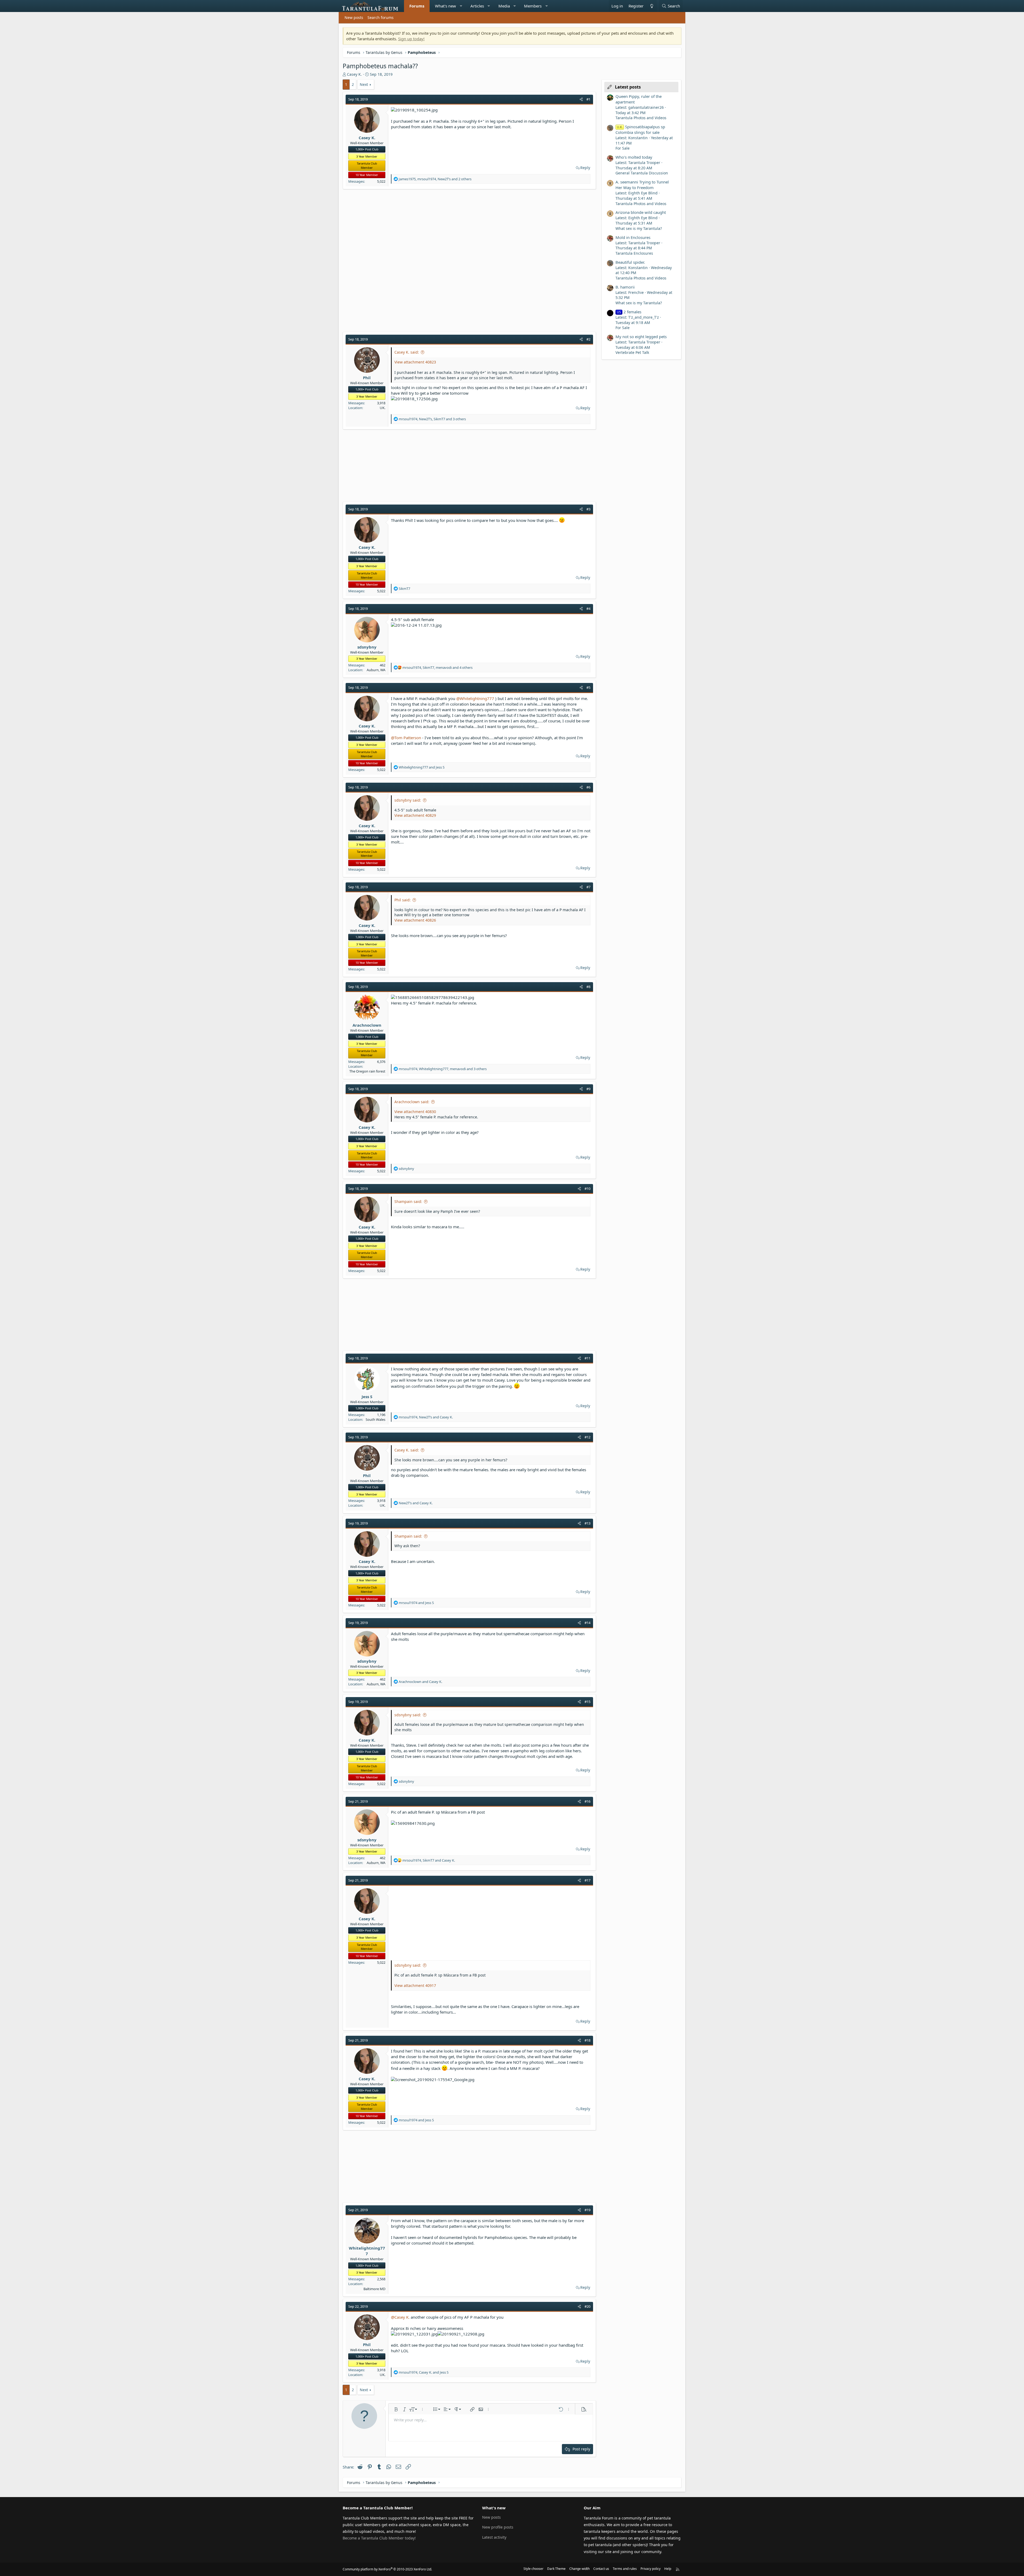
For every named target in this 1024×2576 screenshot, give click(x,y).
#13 (587, 1523)
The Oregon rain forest (367, 1071)
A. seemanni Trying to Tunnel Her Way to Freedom (642, 185)
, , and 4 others (437, 667)
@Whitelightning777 (475, 698)
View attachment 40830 (415, 1112)
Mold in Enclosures (633, 237)
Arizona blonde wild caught (641, 212)
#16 (587, 1801)
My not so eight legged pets (641, 337)
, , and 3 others (432, 419)
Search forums (381, 17)
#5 (588, 687)
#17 (587, 1880)
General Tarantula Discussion (642, 173)
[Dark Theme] (651, 6)
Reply (585, 168)
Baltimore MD (374, 2289)
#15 (587, 1702)
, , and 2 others (435, 179)
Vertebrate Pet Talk (632, 352)
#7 (588, 887)
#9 (588, 1089)
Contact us (601, 2569)
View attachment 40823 (415, 362)
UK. (383, 408)
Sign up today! (411, 39)
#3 (588, 509)
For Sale (623, 148)
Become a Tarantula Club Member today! (379, 2538)
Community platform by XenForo (387, 2569)
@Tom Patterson (406, 738)
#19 (587, 2210)
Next (364, 84)
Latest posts (628, 87)
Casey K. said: (407, 352)
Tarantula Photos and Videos (641, 118)
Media (504, 6)
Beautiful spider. (630, 262)
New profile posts (498, 2527)
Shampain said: (408, 1201)
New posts (354, 17)
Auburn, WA (376, 670)
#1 (588, 99)
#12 (587, 1437)
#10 (587, 1189)
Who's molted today (634, 157)
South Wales (375, 1419)
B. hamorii (625, 287)
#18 (587, 2040)
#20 (587, 2306)
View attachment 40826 (415, 920)
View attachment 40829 (415, 815)
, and (426, 1417)
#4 (588, 609)
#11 (587, 1358)
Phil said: (403, 900)
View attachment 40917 (415, 1985)
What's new (445, 6)
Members (533, 6)
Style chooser (533, 2569)
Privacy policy (651, 2569)
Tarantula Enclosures (634, 253)
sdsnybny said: (408, 800)
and (422, 767)
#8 (588, 987)
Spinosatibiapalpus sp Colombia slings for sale (640, 129)
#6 (588, 787)
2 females (629, 312)
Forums (417, 6)
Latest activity (494, 2537)
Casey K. (354, 74)
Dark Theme (556, 2569)
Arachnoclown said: (412, 1102)
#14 (587, 1623)
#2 (588, 339)
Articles (477, 6)
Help (668, 2569)
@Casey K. (400, 2317)
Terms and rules (625, 2569)
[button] (461, 6)
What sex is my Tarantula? (639, 228)
